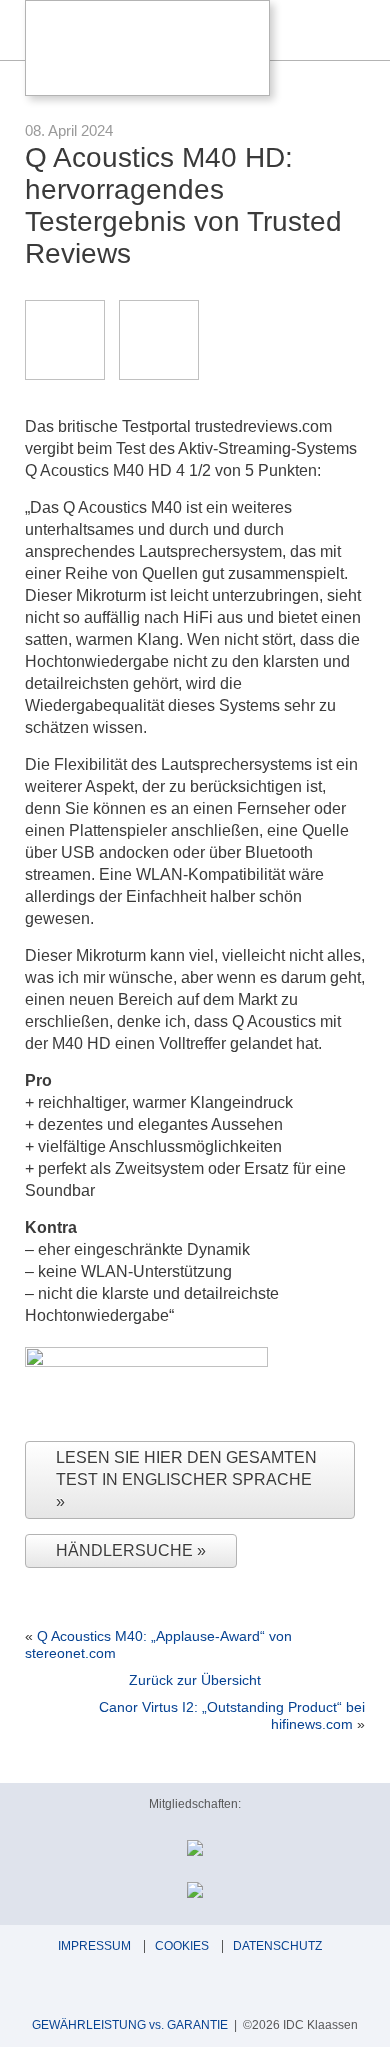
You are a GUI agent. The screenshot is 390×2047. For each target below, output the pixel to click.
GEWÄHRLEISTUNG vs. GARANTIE (130, 2025)
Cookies (182, 1946)
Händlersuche (126, 1550)
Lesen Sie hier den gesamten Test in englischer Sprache (186, 1468)
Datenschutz (277, 1946)
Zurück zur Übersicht (195, 1680)
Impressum (94, 1946)
